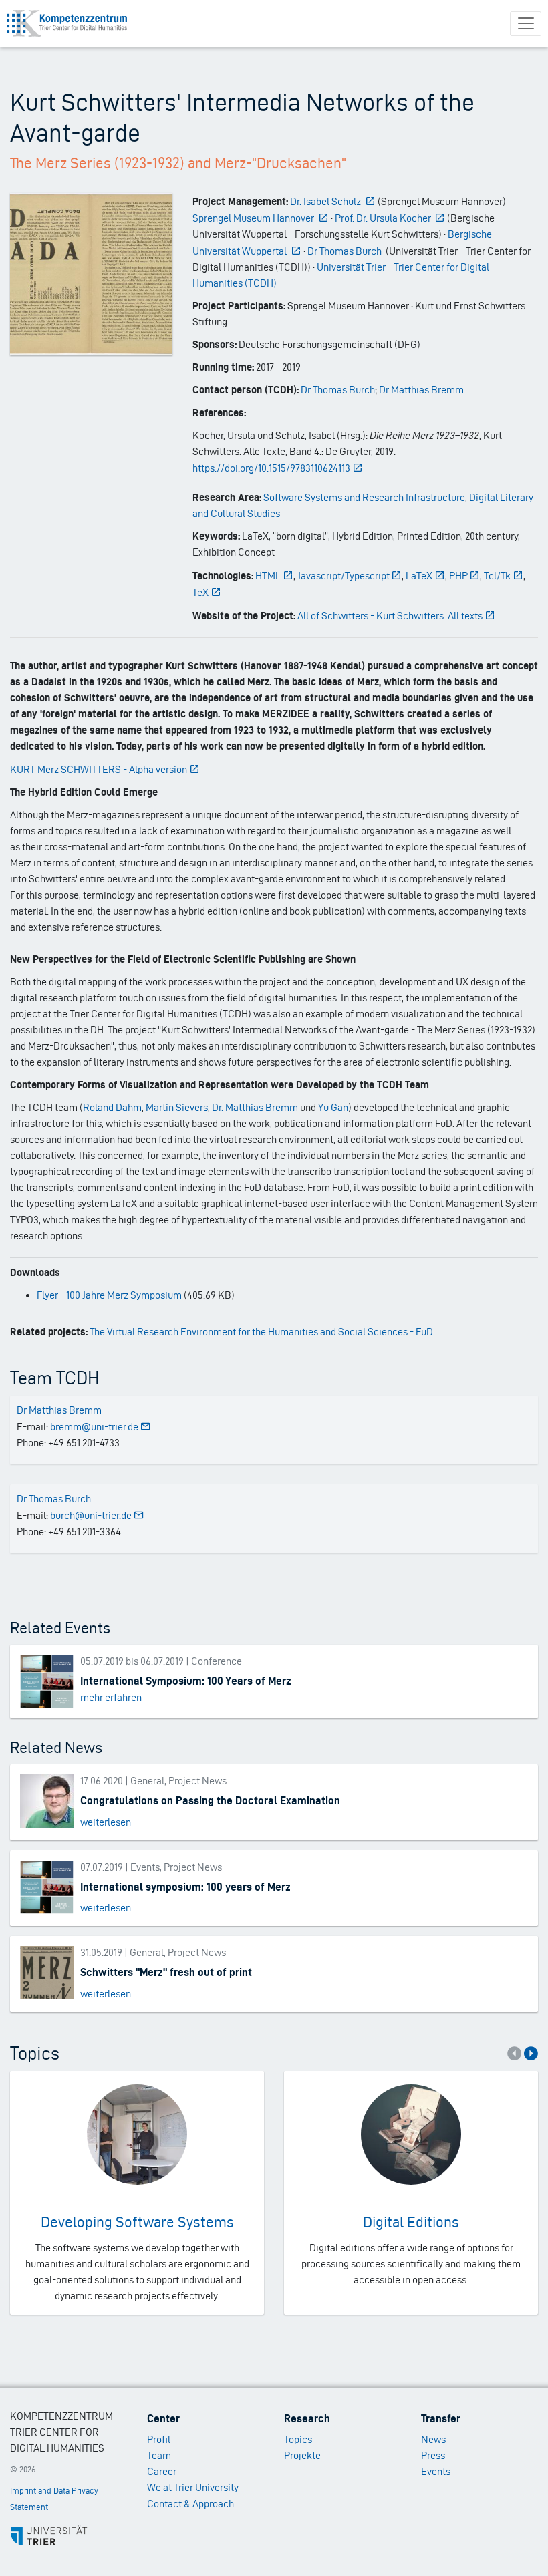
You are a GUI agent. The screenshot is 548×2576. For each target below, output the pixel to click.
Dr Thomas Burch (338, 390)
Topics (298, 2439)
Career (162, 2471)
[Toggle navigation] (526, 24)
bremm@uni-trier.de (94, 1427)
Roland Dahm (112, 1107)
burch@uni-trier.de (91, 1515)
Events (436, 2471)
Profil (159, 2439)
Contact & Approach (190, 2504)
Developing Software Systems (137, 2222)
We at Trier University (193, 2487)
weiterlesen (106, 1822)
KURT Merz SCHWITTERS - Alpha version (99, 769)
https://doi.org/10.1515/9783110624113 (271, 468)
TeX (200, 592)
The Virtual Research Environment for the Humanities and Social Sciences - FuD (261, 1332)
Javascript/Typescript (344, 576)
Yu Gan (333, 1107)
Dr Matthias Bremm (421, 390)
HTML (268, 576)
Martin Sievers (177, 1107)
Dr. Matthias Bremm (255, 1107)
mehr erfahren (111, 1697)
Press (433, 2455)
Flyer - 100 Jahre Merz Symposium (109, 1295)
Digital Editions (411, 2222)
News (433, 2439)
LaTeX (419, 576)
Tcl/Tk (497, 576)
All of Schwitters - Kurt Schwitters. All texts (390, 616)
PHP (458, 576)
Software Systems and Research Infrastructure (364, 497)
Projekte (302, 2455)
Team (159, 2455)
